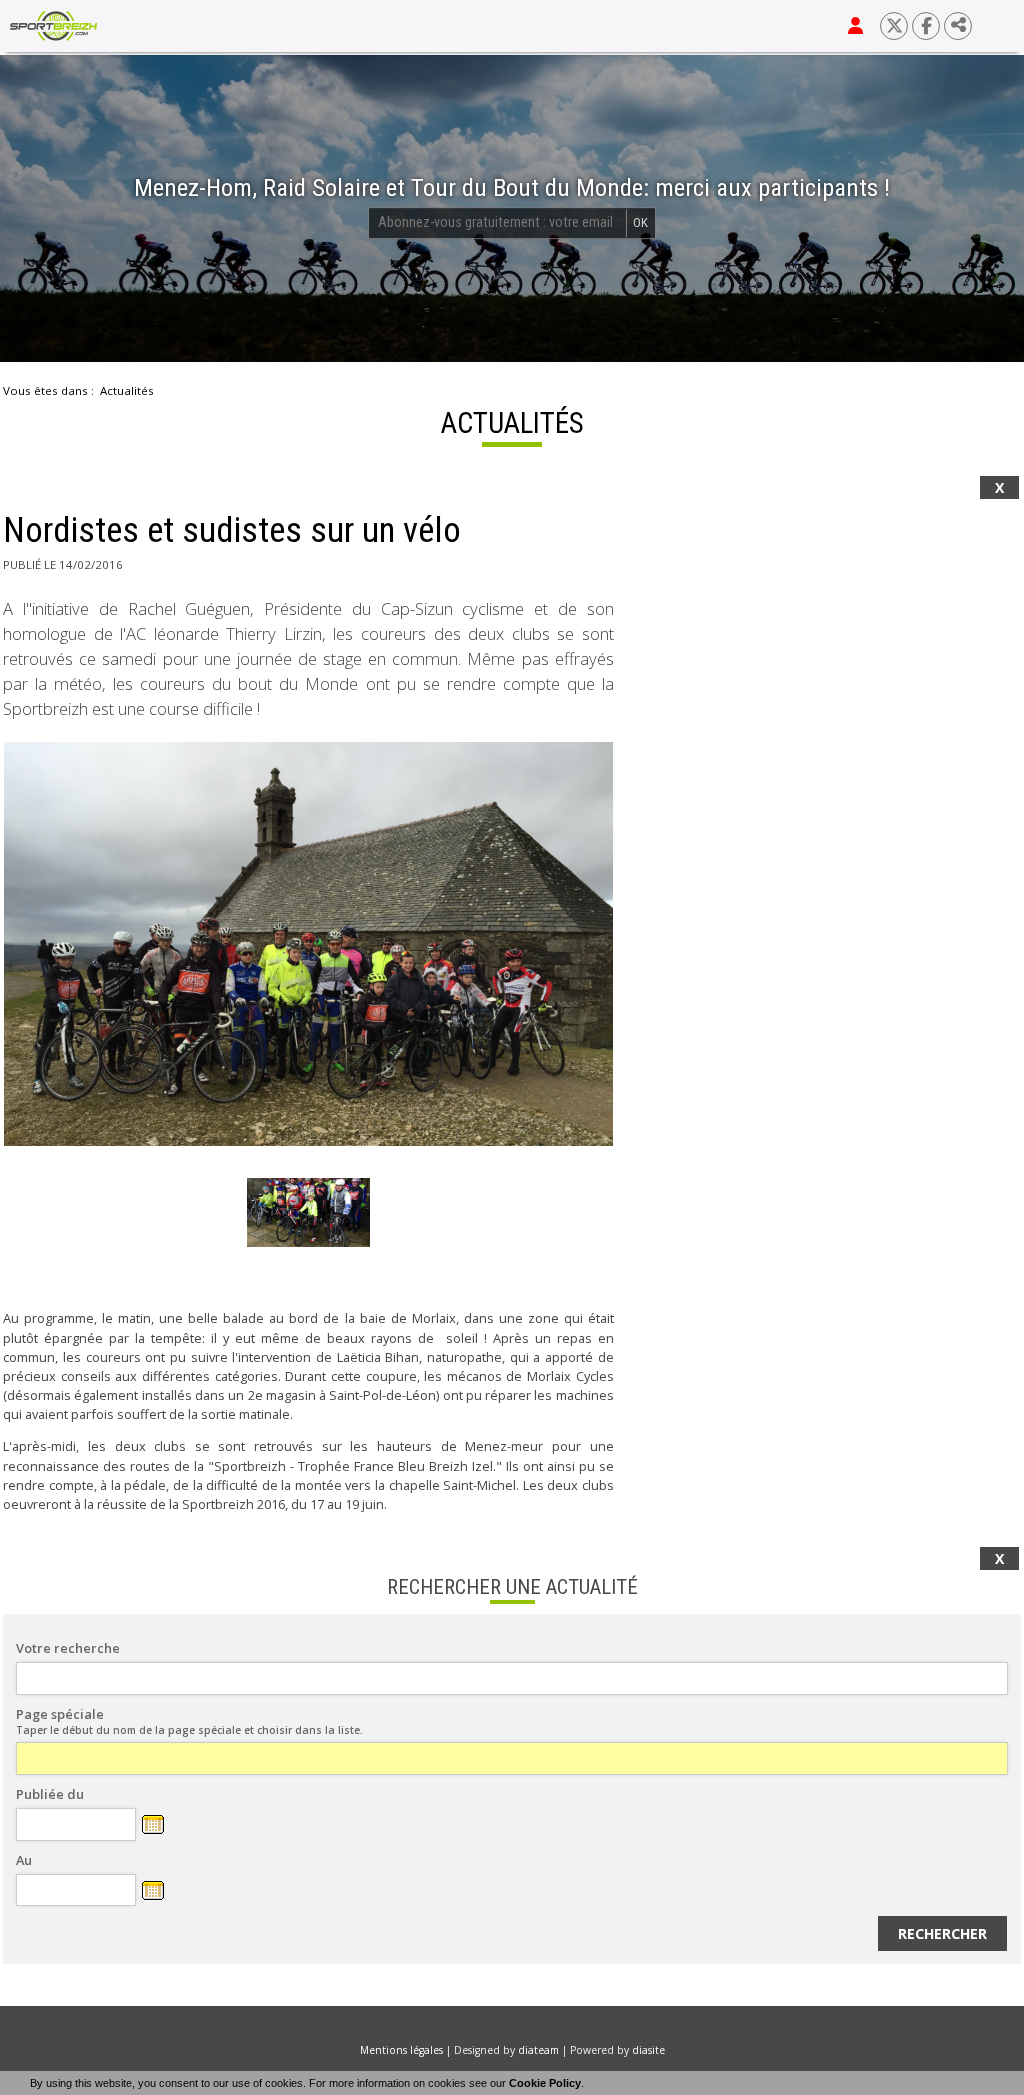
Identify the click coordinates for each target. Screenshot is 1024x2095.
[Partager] (958, 26)
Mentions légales (401, 2050)
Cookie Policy (545, 2083)
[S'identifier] (855, 26)
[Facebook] (926, 26)
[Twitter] (894, 26)
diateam (538, 2050)
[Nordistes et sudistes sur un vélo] (308, 944)
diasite (648, 2050)
